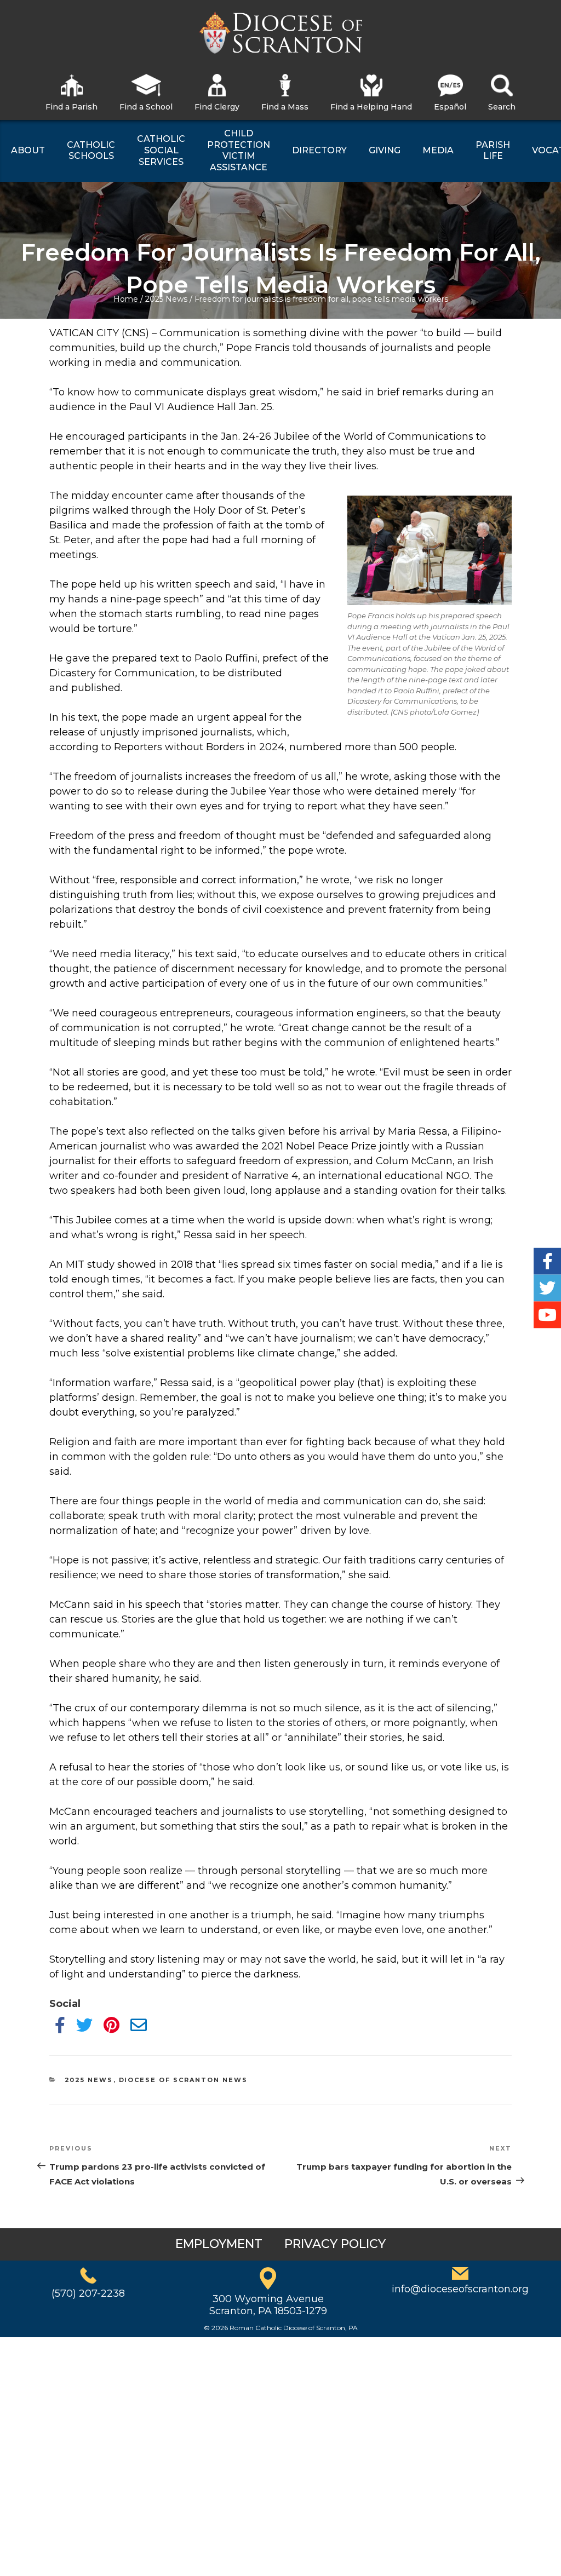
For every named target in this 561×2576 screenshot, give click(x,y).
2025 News (166, 299)
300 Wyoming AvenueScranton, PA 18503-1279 (268, 2305)
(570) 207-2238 (88, 2293)
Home (126, 299)
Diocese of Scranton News (184, 2080)
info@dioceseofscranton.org (460, 2289)
